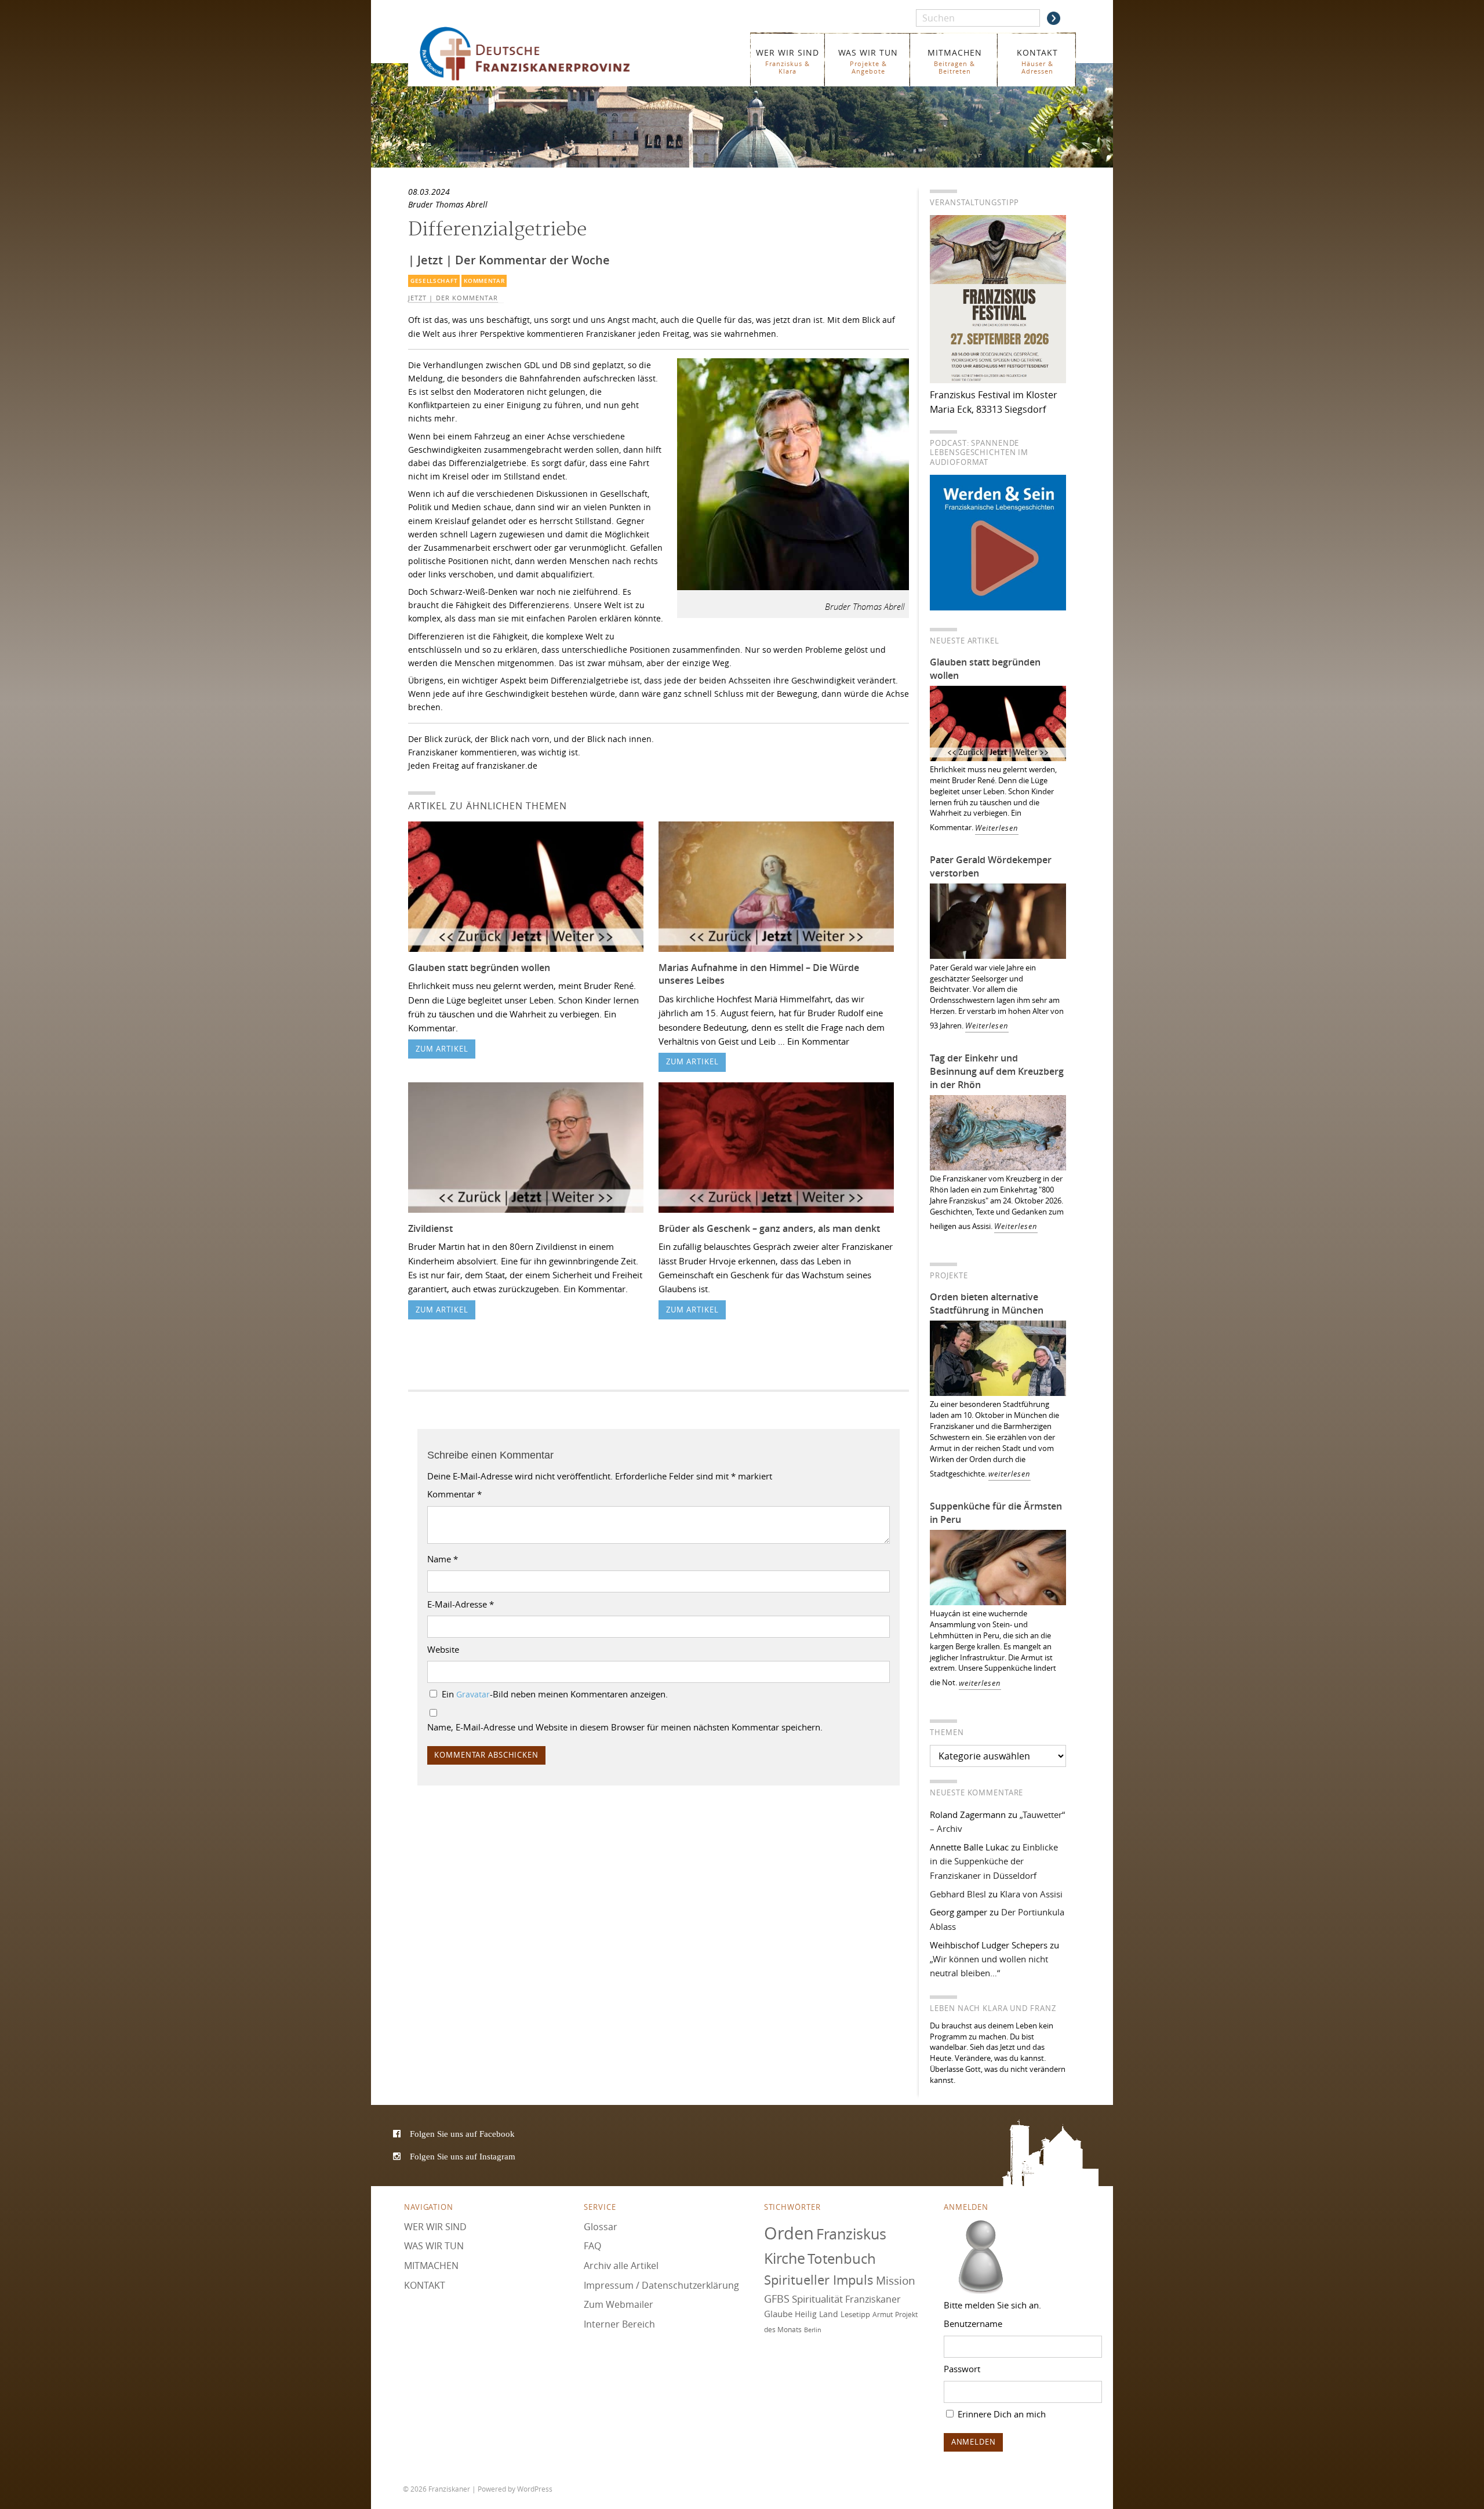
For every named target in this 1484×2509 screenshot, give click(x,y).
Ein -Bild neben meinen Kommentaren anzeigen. (555, 1694)
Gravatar (473, 1695)
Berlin (813, 2330)
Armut (883, 2315)
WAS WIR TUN (868, 61)
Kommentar (484, 281)
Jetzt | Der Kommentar (453, 298)
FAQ (592, 2246)
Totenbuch (842, 2259)
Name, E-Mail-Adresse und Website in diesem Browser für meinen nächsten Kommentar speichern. (625, 1727)
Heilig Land (816, 2314)
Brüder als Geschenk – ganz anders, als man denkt (769, 1228)
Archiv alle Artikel (621, 2266)
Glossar (601, 2227)
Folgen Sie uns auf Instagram (463, 2156)
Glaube (778, 2314)
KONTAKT (1037, 61)
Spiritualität (817, 2299)
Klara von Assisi (1031, 1894)
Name (443, 1559)
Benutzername (973, 2323)
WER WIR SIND (788, 61)
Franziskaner (542, 54)
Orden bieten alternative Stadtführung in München (987, 1303)
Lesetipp (855, 2314)
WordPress (535, 2489)
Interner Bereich (619, 2324)
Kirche (785, 2258)
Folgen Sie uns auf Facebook (462, 2134)
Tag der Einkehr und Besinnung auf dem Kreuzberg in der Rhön (997, 1071)
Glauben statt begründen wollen (479, 968)
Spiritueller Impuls (819, 2280)
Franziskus (851, 2234)
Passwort (962, 2369)
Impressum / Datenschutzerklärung (661, 2285)
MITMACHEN (955, 61)
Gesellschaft (434, 281)
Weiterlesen (997, 828)
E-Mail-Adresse (461, 1604)
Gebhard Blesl (958, 1894)
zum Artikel (442, 1049)
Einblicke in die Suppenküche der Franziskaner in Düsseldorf (994, 1861)
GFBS (777, 2299)
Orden (789, 2233)
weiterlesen (1010, 1474)
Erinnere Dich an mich (1001, 2414)
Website (443, 1649)
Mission (896, 2281)
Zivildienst (430, 1228)
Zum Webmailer (619, 2304)
